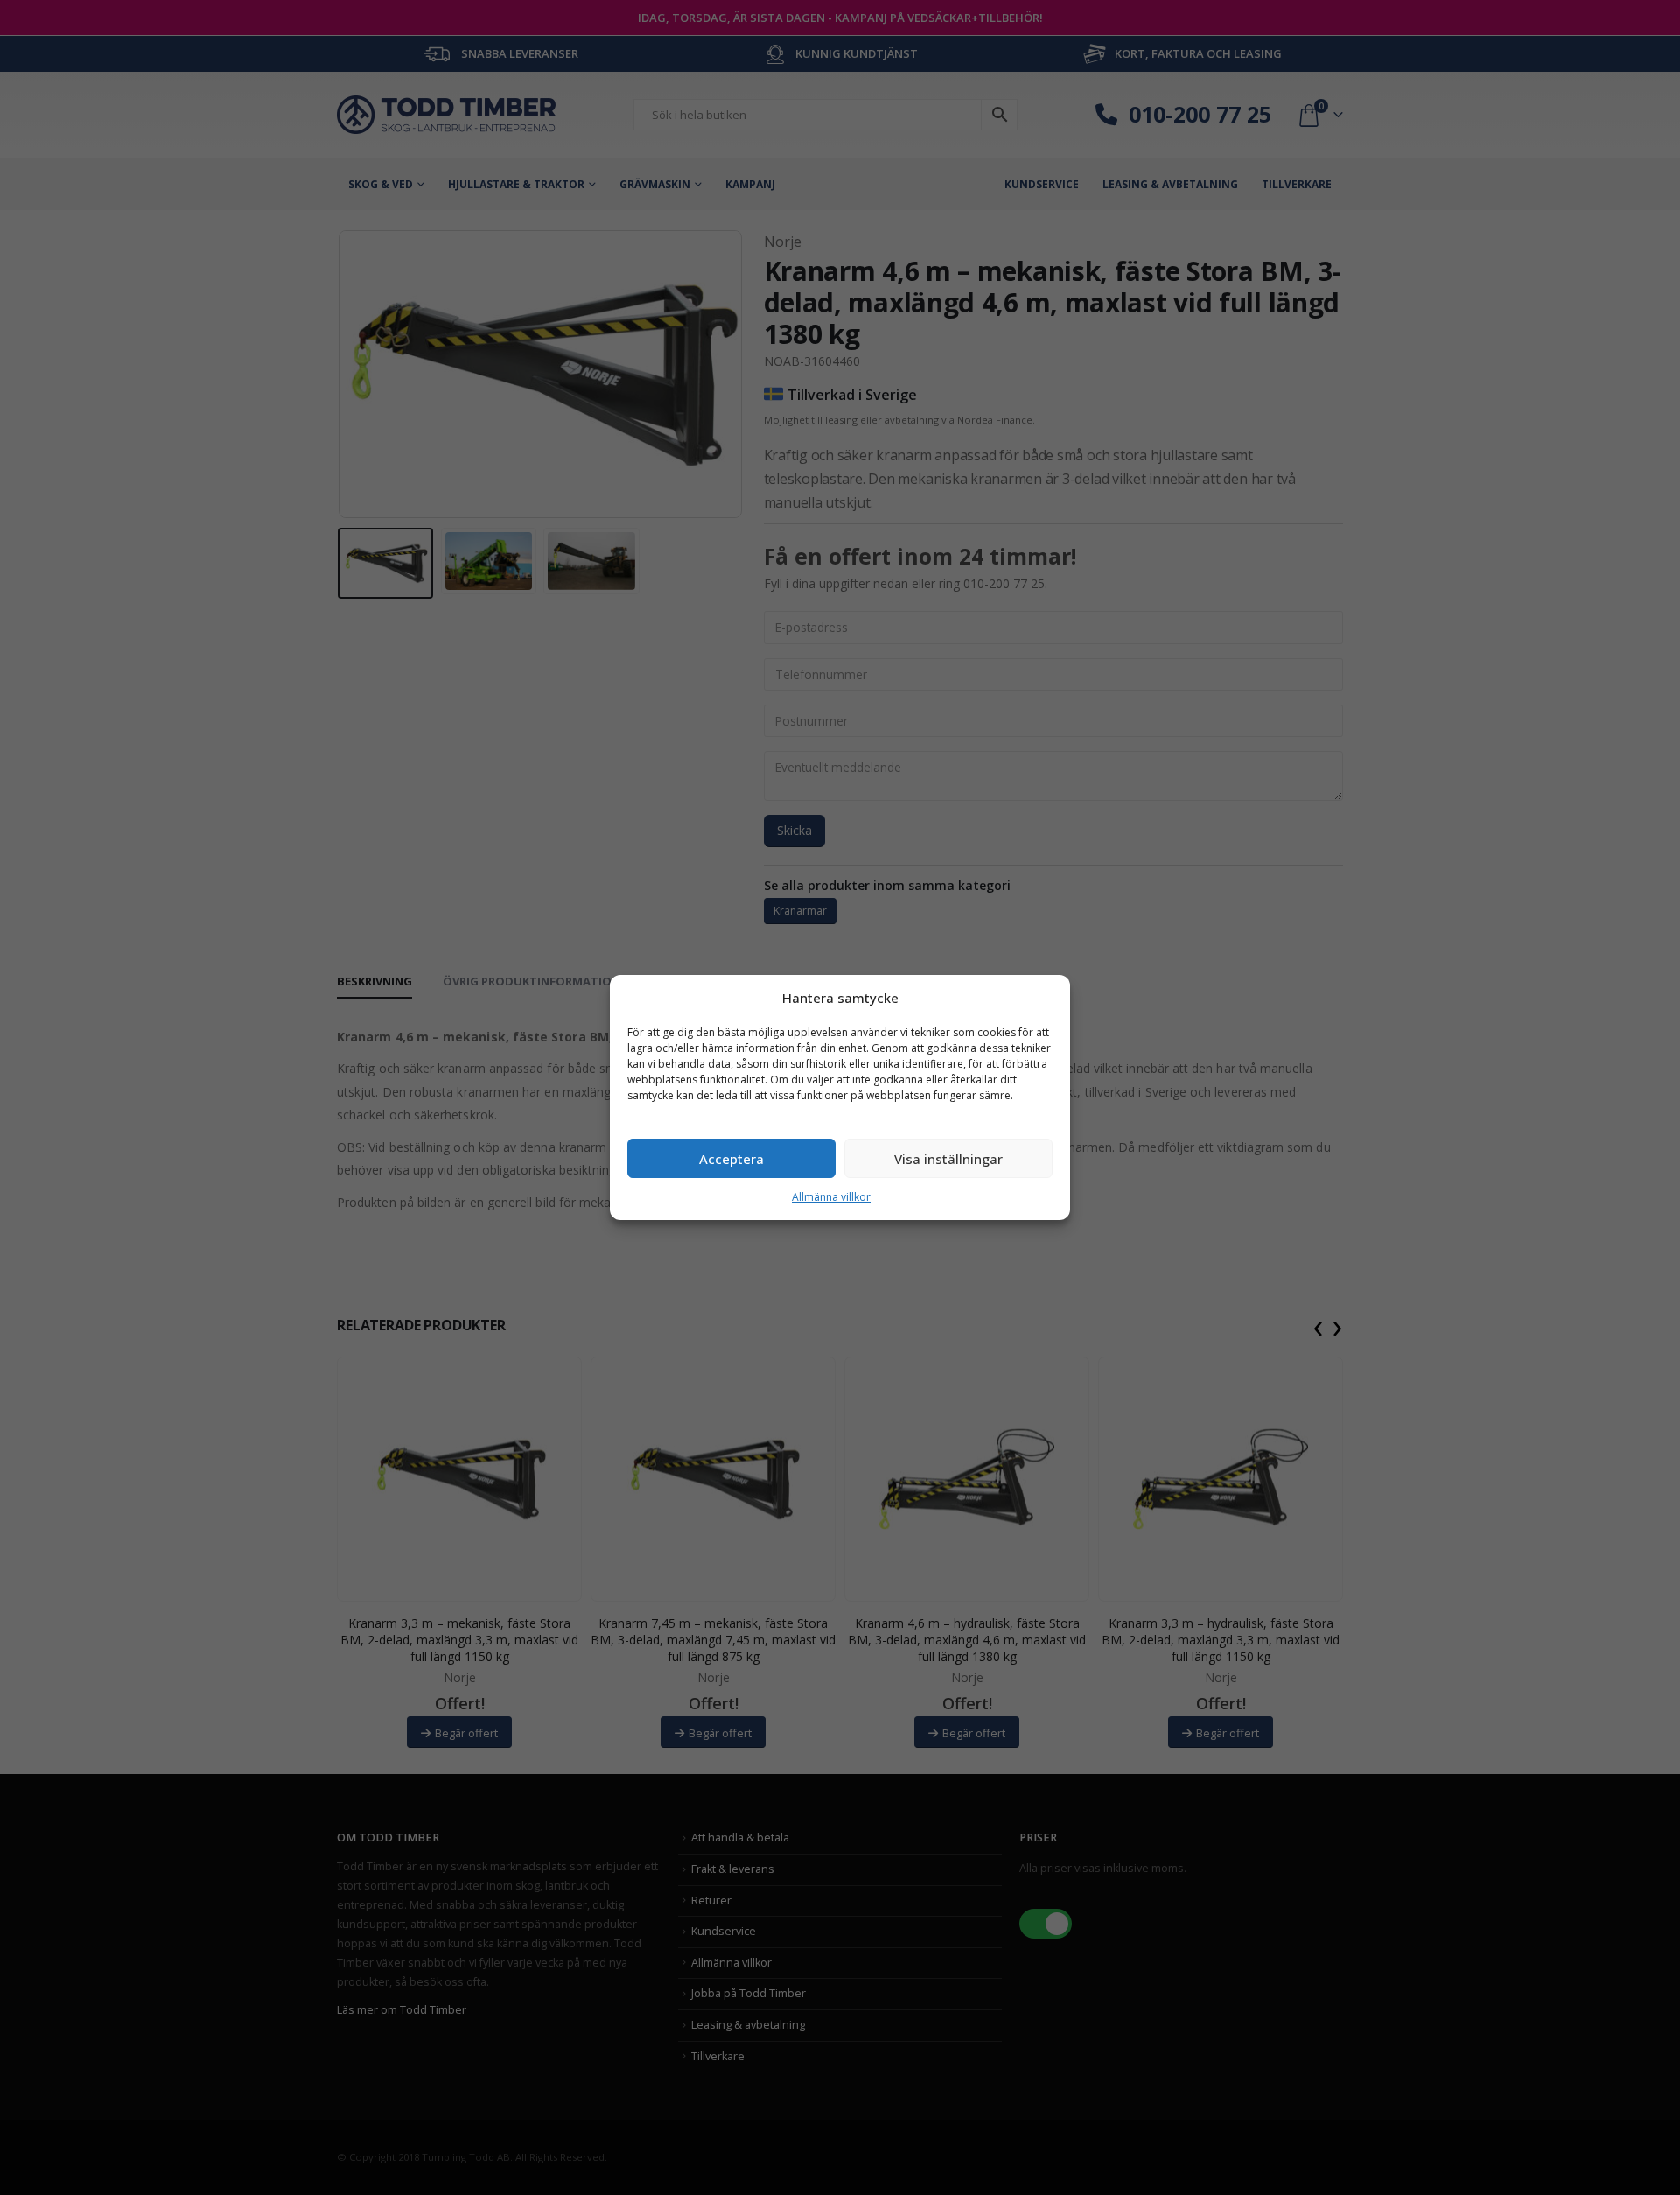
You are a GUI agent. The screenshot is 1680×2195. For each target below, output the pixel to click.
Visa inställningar (948, 1159)
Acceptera (731, 1159)
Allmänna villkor (831, 1197)
